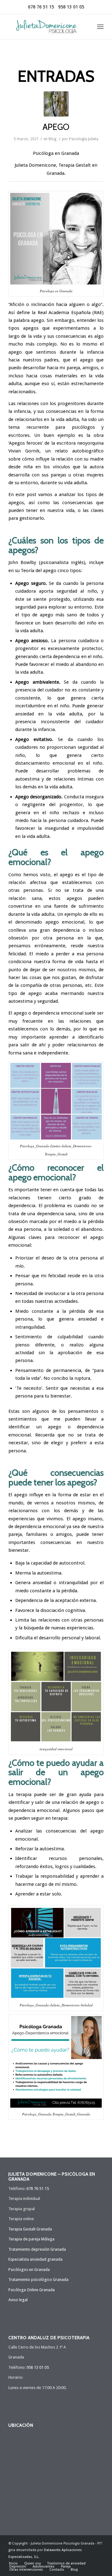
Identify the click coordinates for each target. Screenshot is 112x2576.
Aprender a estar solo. (39, 1894)
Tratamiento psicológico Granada (38, 2280)
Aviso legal (18, 2300)
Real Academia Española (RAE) (71, 313)
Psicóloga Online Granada (32, 2290)
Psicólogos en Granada (29, 2270)
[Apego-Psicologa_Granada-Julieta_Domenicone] (56, 104)
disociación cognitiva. (63, 1610)
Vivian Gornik (24, 451)
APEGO (56, 127)
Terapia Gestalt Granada (30, 2229)
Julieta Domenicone (35, 165)
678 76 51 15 (41, 7)
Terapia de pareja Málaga (31, 2239)
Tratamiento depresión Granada (37, 2249)
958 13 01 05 (71, 7)
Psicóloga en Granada (56, 153)
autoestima (27, 779)
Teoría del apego (39, 571)
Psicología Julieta (84, 139)
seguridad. (48, 1001)
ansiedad (42, 1583)
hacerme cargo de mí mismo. (47, 1884)
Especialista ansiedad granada (35, 2259)
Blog (52, 139)
